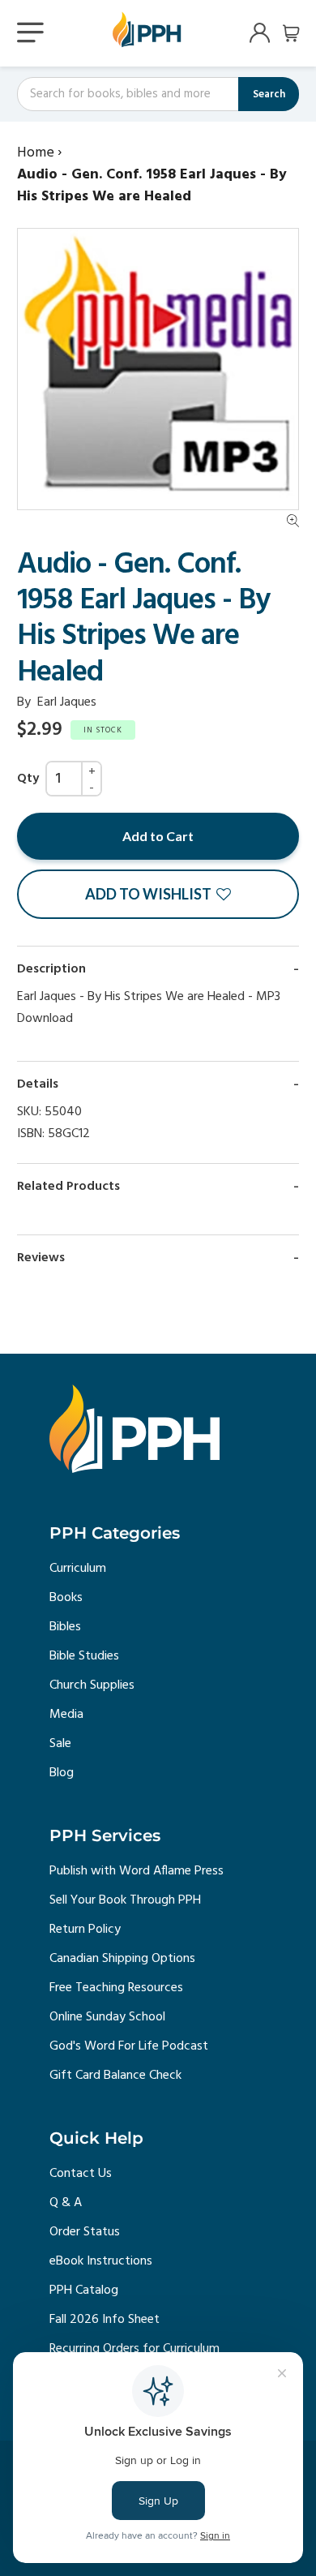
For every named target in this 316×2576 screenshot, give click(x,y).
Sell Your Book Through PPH (125, 1900)
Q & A (66, 2203)
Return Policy (85, 1930)
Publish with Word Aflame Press (137, 1871)
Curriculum (78, 1569)
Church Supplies (92, 1685)
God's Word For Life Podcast (129, 2046)
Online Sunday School (107, 2017)
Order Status (85, 2232)
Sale (60, 1744)
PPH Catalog (84, 2290)
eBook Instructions (101, 2261)
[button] (158, 894)
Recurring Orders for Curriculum (135, 2349)
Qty (28, 779)
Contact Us (81, 2174)
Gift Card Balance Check (115, 2076)
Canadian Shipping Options (122, 1959)
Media (66, 1715)
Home (36, 153)
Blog (62, 1773)
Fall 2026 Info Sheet (105, 2320)
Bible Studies (84, 1656)
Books (66, 1598)
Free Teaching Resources (116, 1988)
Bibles (65, 1627)
